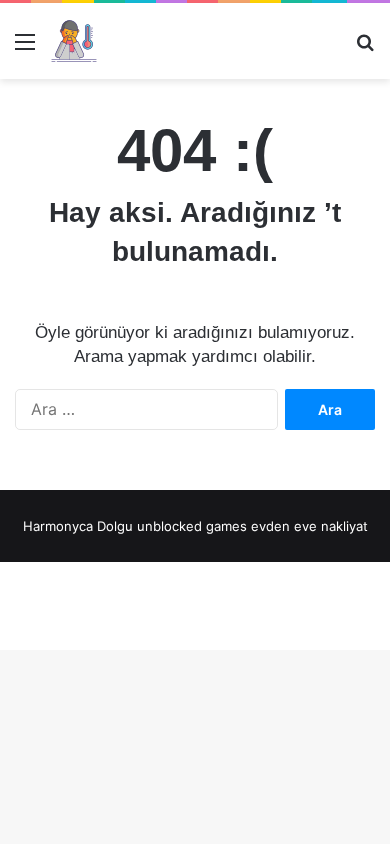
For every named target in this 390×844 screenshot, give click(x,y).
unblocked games (192, 526)
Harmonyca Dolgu (78, 526)
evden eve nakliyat (309, 526)
